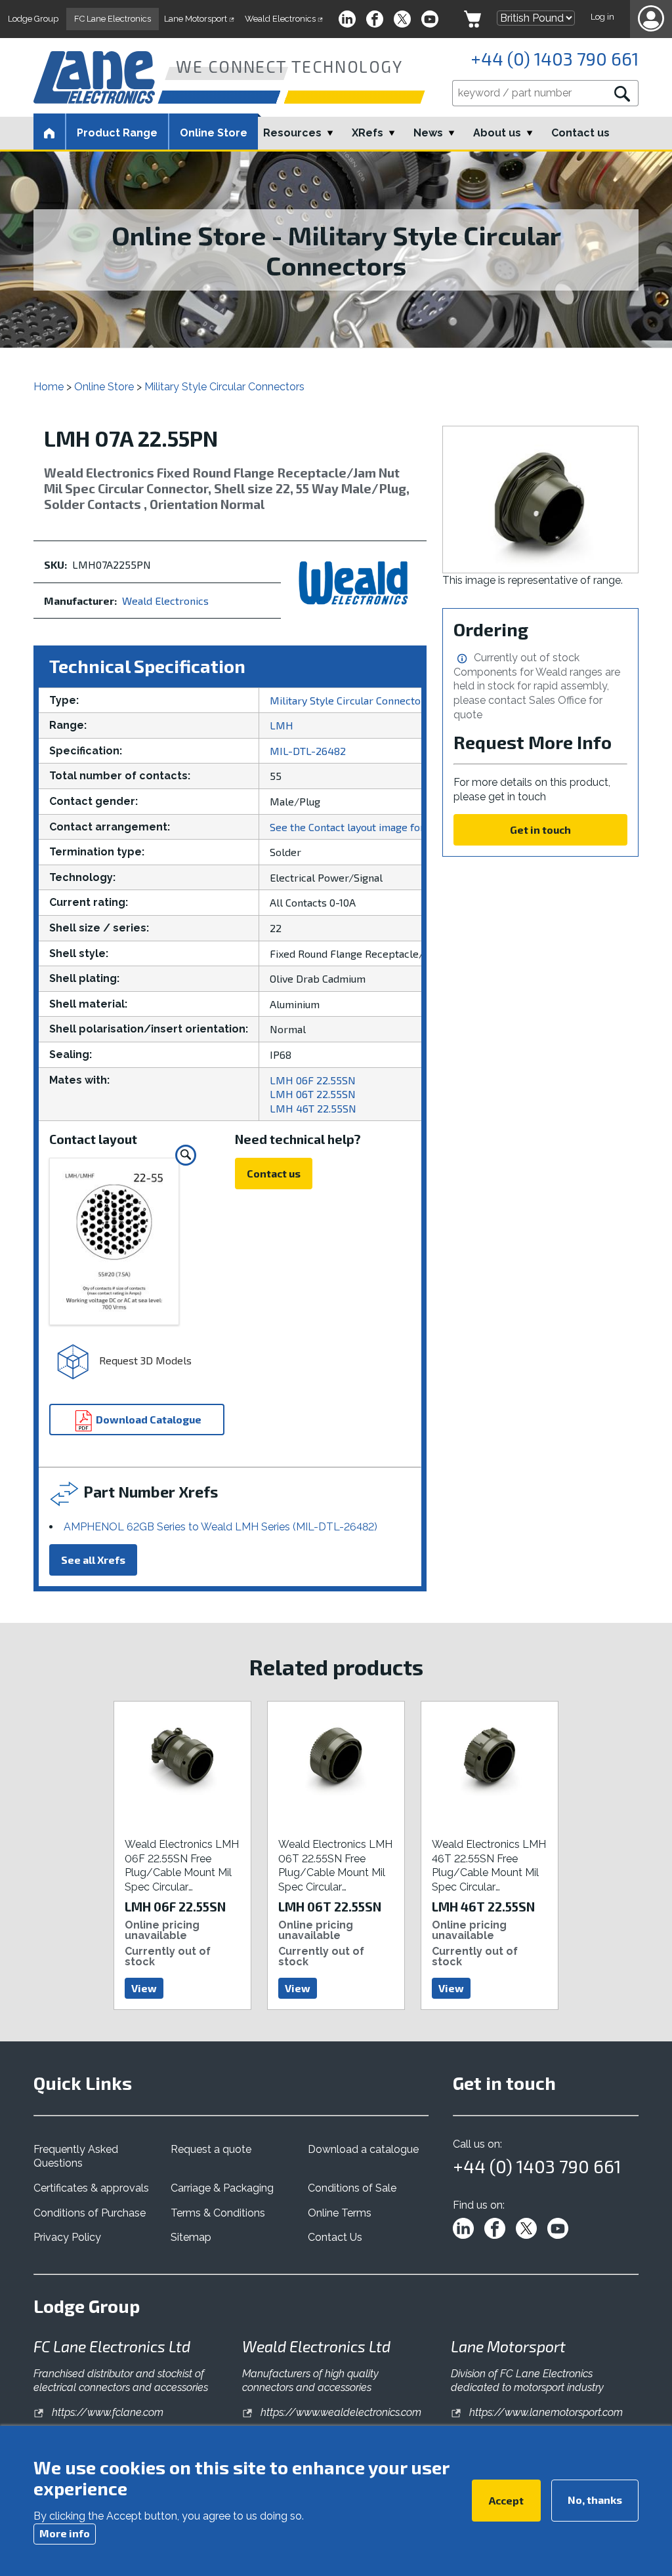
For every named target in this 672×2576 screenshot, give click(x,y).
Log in (602, 17)
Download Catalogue (148, 1419)
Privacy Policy (67, 2237)
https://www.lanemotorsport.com (545, 2412)
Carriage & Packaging (222, 2188)
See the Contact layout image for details (365, 827)
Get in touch (540, 829)
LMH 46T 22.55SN (313, 1108)
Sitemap (191, 2237)
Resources (292, 133)
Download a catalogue (363, 2149)
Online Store (214, 133)
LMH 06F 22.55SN (313, 1080)
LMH (282, 725)
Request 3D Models (144, 1360)
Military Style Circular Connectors (224, 387)
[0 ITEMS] (472, 19)
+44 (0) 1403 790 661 (555, 58)
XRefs (367, 133)
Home (49, 387)
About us (497, 133)
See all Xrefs (93, 1560)
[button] (651, 19)
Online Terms (340, 2213)
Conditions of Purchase (90, 2213)
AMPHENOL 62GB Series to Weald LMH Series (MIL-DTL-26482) (220, 1527)
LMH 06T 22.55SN (313, 1094)
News (428, 133)
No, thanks (595, 2500)
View (144, 1988)
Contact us (580, 133)
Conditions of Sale (352, 2188)
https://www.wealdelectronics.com (340, 2412)
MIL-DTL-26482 (308, 751)
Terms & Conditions (218, 2213)
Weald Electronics (165, 601)
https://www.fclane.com (106, 2412)
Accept (506, 2500)
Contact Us (335, 2237)
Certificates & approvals (91, 2188)
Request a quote (211, 2149)
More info (65, 2533)
